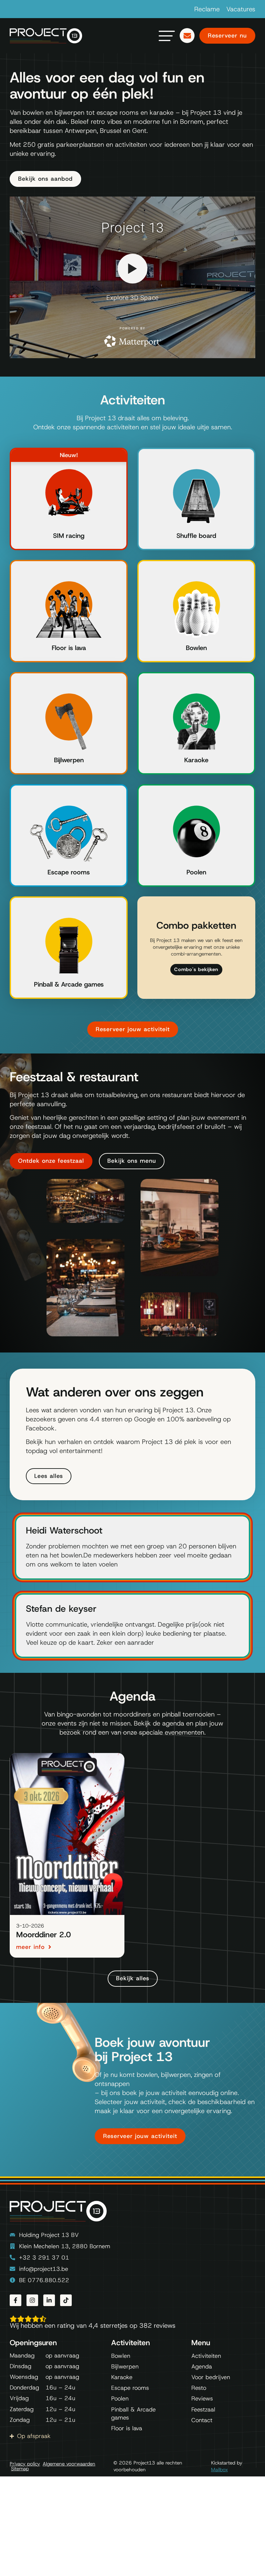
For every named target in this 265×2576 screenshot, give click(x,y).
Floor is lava (69, 648)
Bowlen (196, 648)
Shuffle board (196, 536)
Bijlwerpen (69, 760)
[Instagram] (32, 2300)
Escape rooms (69, 872)
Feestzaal (203, 2410)
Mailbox (219, 2470)
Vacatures (241, 9)
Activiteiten (206, 2356)
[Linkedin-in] (49, 2300)
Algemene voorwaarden (69, 2464)
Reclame (207, 9)
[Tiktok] (66, 2300)
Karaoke (196, 760)
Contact (202, 2420)
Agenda (202, 2367)
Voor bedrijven (211, 2377)
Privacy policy (25, 2464)
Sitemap (20, 2469)
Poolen (196, 872)
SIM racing (69, 536)
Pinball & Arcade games (69, 984)
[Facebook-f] (16, 2300)
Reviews (202, 2399)
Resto (199, 2388)
